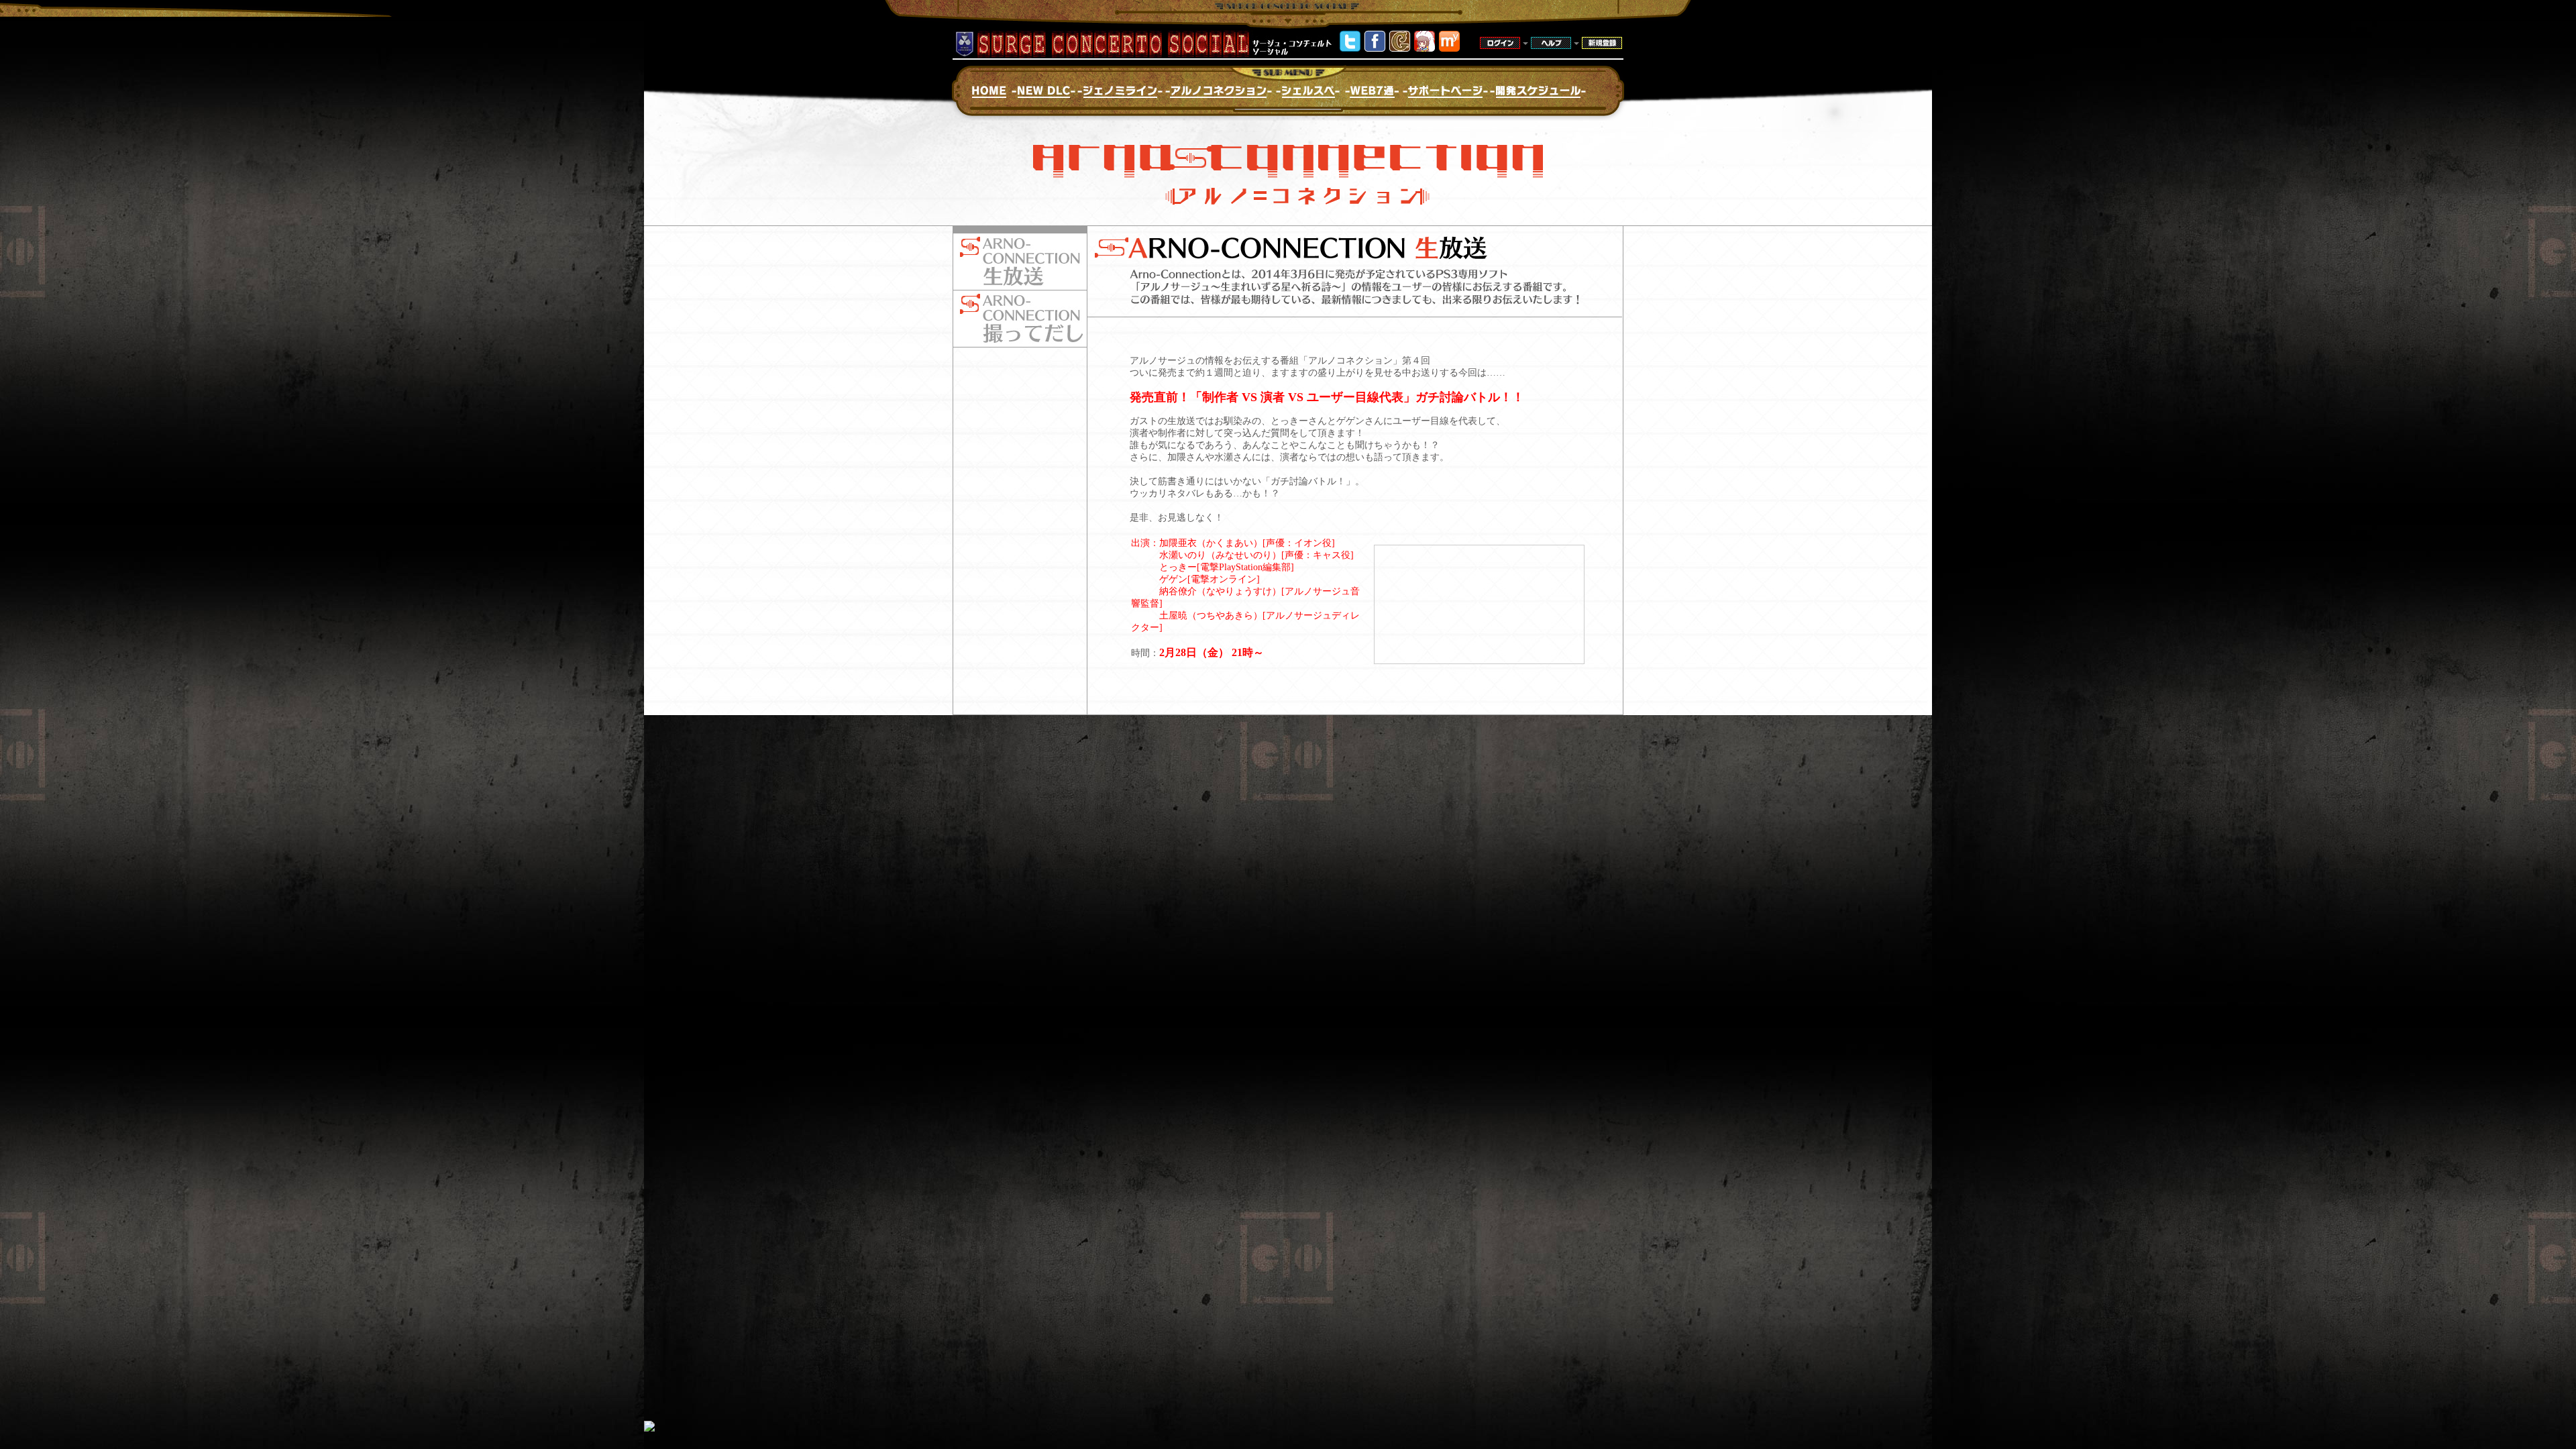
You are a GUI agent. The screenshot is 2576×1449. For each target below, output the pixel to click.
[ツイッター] (1350, 49)
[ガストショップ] (1425, 49)
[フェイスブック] (1375, 49)
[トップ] (1449, 49)
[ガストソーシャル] (1400, 49)
